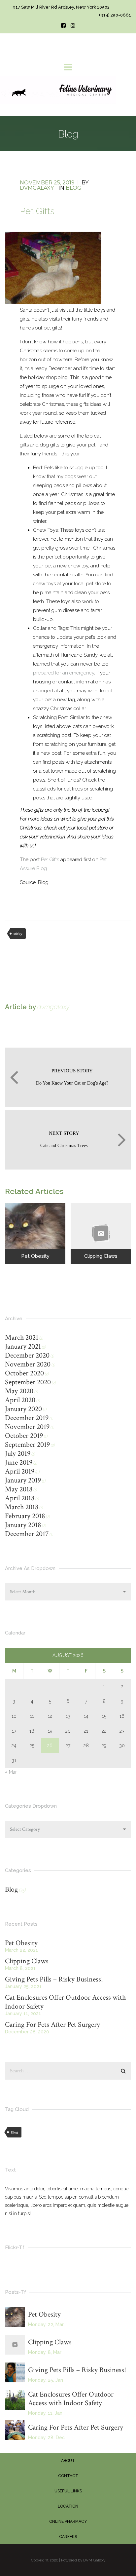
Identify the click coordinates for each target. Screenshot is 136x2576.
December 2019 (27, 1418)
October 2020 (24, 1373)
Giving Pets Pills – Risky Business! (54, 1979)
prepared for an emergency (64, 673)
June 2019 (19, 1462)
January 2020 (23, 1409)
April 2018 (20, 1498)
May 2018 (19, 1489)
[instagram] (73, 26)
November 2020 (28, 1364)
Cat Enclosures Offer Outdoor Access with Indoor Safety (65, 2002)
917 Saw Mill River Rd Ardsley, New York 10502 (61, 7)
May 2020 (19, 1391)
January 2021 (23, 1346)
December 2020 (27, 1355)
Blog (74, 188)
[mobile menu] (68, 67)
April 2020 (20, 1400)
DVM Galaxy (94, 2560)
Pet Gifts (50, 860)
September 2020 (28, 1382)
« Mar (11, 1772)
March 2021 (22, 1338)
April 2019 (20, 1471)
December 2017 (27, 1534)
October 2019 (24, 1436)
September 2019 (27, 1445)
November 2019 (27, 1427)
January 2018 (23, 1525)
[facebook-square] (63, 26)
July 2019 (18, 1454)
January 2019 (23, 1480)
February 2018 (25, 1516)
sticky (18, 934)
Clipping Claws (27, 1961)
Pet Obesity (21, 1943)
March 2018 (22, 1507)
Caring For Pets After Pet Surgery (52, 2025)
